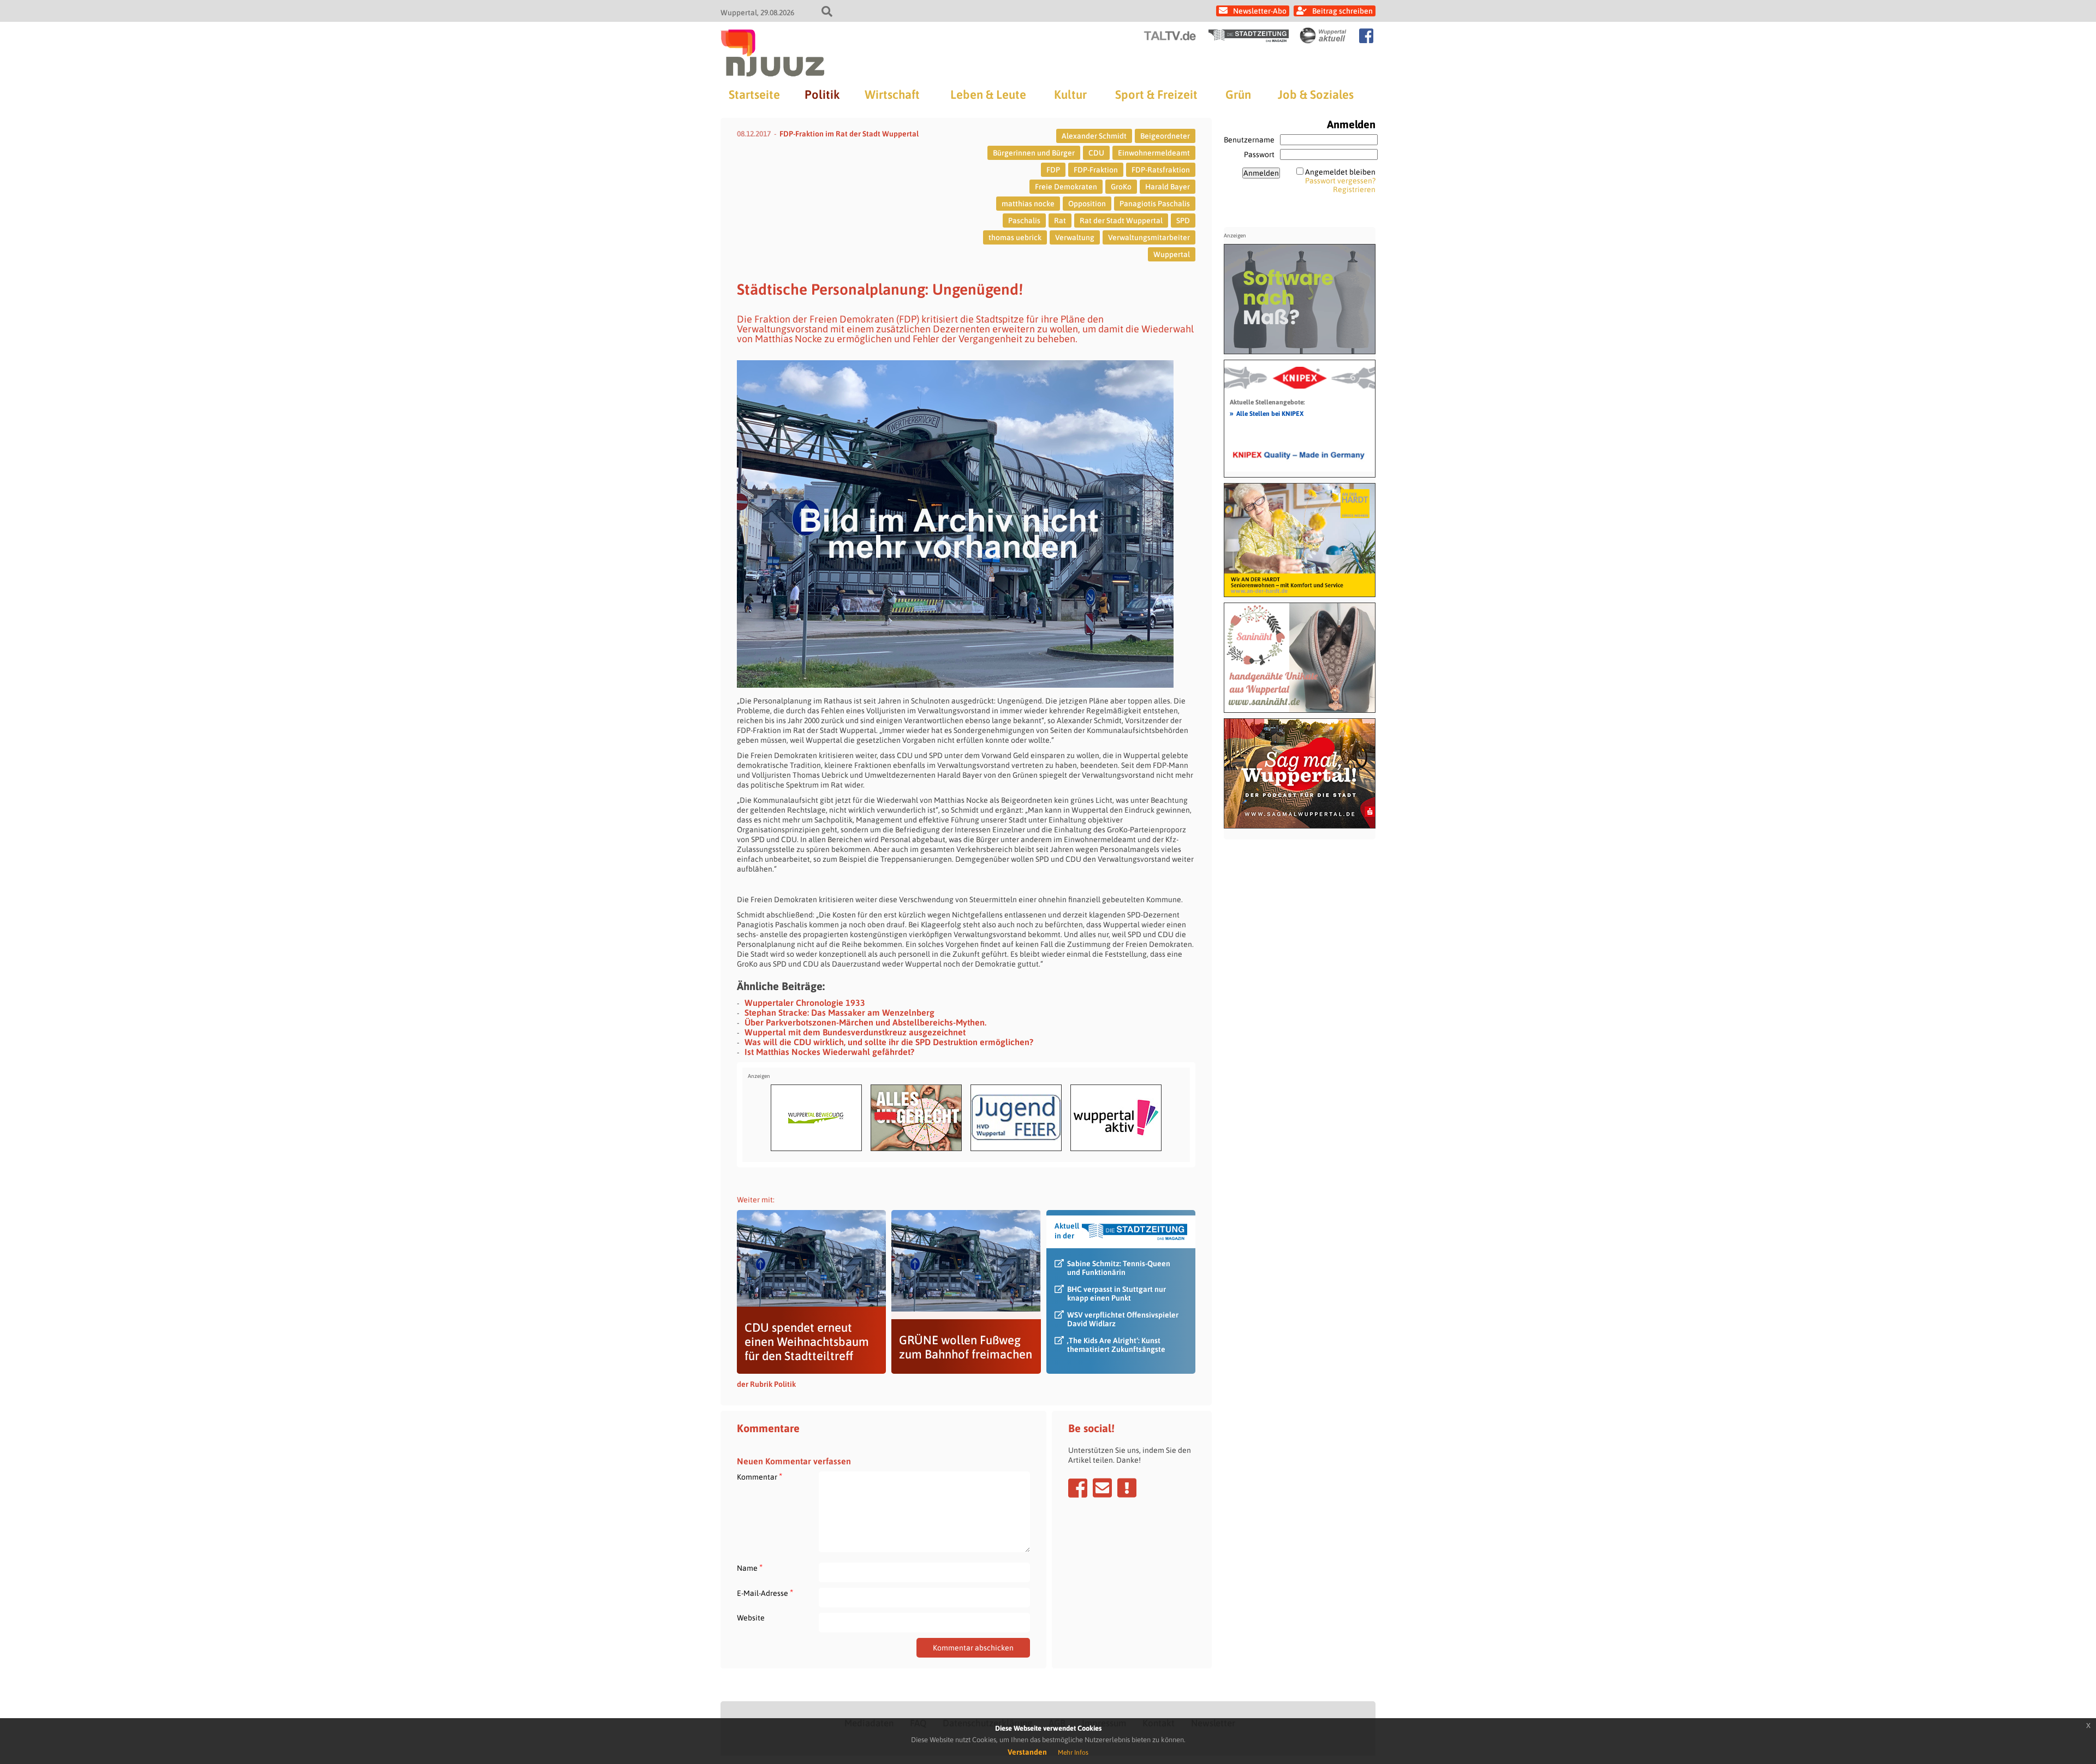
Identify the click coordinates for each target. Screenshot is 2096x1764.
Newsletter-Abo (1260, 11)
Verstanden (1027, 1752)
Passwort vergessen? (1340, 181)
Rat (1060, 221)
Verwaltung (1075, 237)
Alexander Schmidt (1094, 136)
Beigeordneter (1165, 136)
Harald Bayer (1168, 187)
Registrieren (1354, 189)
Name (750, 1568)
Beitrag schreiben (1342, 11)
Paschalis (1024, 221)
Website (751, 1618)
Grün (1238, 94)
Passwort (1259, 154)
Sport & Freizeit (1156, 94)
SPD (1183, 221)
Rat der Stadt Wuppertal (1121, 221)
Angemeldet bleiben (1340, 172)
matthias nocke (1028, 204)
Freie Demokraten (1066, 187)
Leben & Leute (988, 94)
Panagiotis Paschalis (1155, 204)
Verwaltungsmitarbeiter (1149, 237)
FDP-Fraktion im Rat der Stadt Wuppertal (849, 134)
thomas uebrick (1015, 237)
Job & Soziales (1316, 94)
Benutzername (1249, 140)
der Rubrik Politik (766, 1384)
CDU (1096, 153)
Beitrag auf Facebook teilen (1078, 1488)
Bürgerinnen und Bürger (1034, 153)
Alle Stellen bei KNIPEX (1267, 413)
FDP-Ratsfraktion (1161, 170)
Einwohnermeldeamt (1154, 153)
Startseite (754, 94)
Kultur (1070, 94)
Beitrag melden (1127, 1488)
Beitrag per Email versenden (1102, 1488)
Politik (822, 94)
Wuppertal (1172, 254)
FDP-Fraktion (1096, 170)
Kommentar (760, 1477)
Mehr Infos (1073, 1753)
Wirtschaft (892, 94)
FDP (1053, 170)
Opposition (1087, 204)
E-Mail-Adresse (765, 1593)
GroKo (1121, 187)
